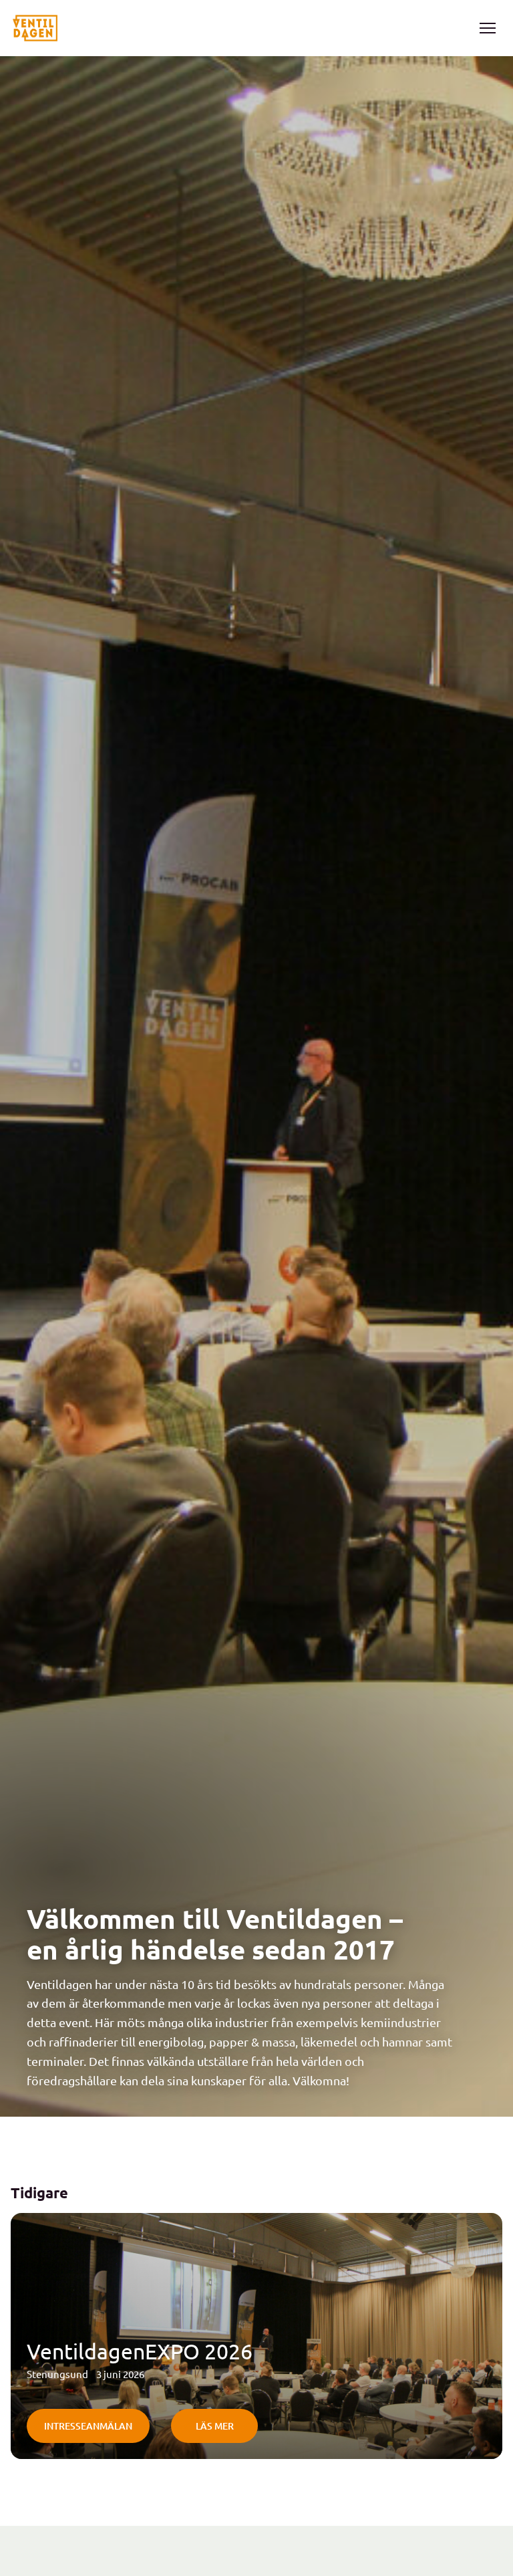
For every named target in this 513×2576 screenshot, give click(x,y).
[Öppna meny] (488, 28)
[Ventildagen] (35, 28)
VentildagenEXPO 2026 (140, 2351)
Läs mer (215, 2426)
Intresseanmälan (88, 2426)
